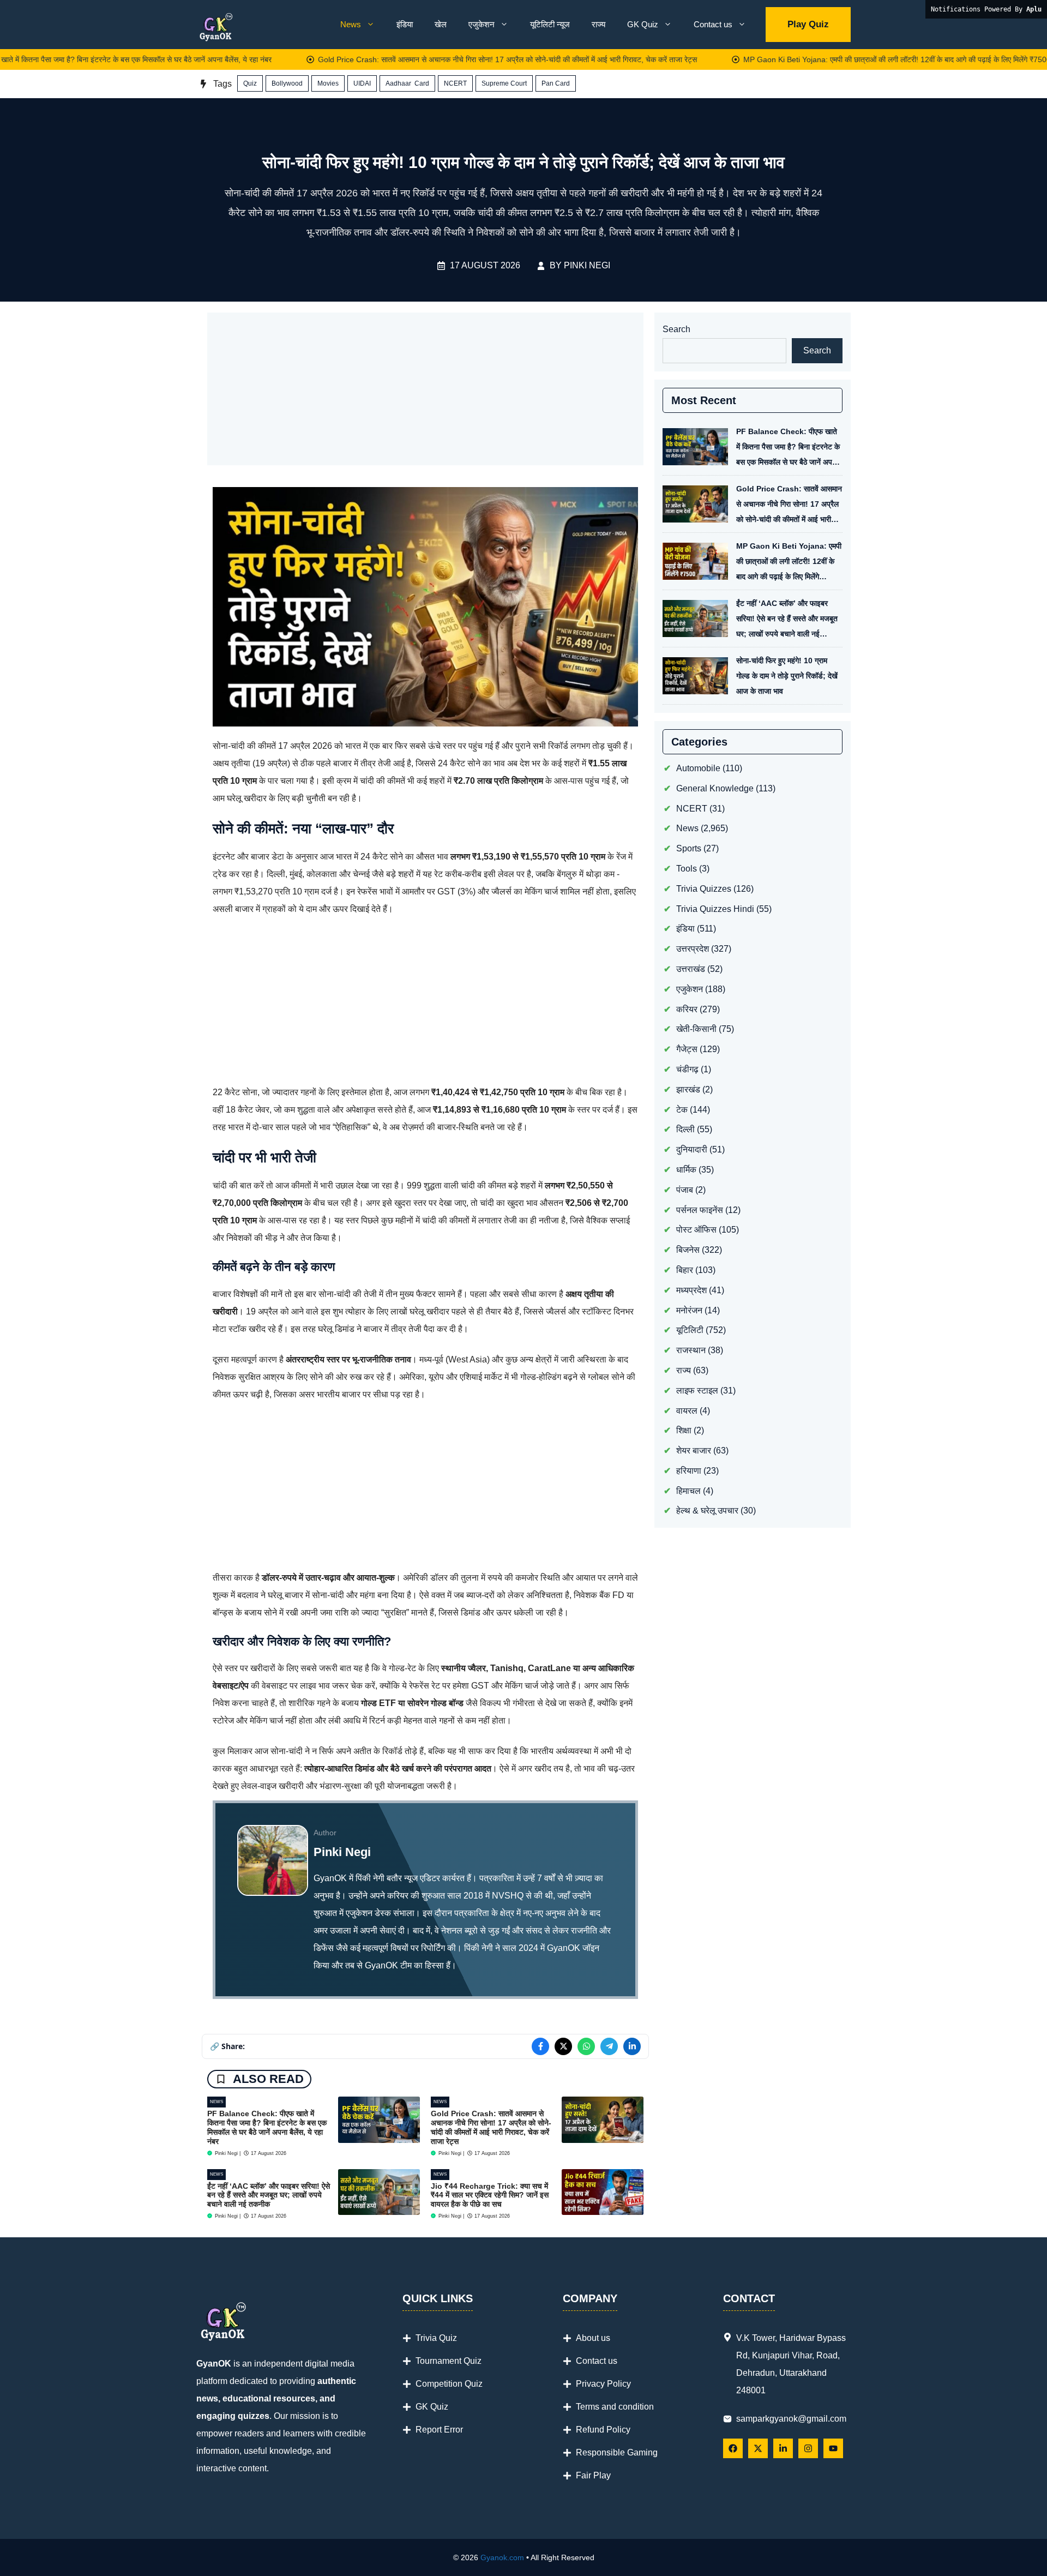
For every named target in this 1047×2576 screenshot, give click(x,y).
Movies (328, 83)
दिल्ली (685, 1129)
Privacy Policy (603, 2384)
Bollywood (287, 83)
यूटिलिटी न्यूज (550, 24)
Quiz (250, 83)
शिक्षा (684, 1430)
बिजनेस (688, 1250)
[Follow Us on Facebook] (733, 2448)
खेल (441, 24)
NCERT (455, 83)
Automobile (698, 768)
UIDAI (362, 83)
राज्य (598, 24)
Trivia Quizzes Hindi (715, 909)
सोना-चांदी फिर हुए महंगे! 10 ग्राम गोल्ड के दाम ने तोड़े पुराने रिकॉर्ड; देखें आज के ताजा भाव (787, 676)
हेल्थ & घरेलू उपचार (707, 1511)
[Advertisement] (425, 389)
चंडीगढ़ (687, 1069)
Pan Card (556, 83)
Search (676, 329)
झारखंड (688, 1089)
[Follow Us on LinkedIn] (783, 2448)
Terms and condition (615, 2407)
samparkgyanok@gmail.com (791, 2419)
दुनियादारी (692, 1149)
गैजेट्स (687, 1049)
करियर (687, 1009)
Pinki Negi (587, 265)
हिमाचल (688, 1491)
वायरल (687, 1411)
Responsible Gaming (617, 2452)
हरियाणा (689, 1471)
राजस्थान (691, 1350)
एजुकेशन (482, 24)
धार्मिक (686, 1170)
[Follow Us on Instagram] (808, 2448)
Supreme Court (504, 83)
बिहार (685, 1270)
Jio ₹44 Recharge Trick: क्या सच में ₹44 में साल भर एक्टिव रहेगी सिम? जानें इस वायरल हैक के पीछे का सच (490, 2195)
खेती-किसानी (696, 1029)
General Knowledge (715, 788)
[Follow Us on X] (758, 2448)
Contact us (713, 24)
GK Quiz (643, 24)
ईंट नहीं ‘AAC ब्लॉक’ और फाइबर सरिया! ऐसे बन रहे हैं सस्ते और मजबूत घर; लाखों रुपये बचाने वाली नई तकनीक (269, 2195)
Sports (689, 848)
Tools (687, 869)
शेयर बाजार (694, 1451)
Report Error (439, 2430)
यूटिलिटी (690, 1330)
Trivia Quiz (436, 2338)
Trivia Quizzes (704, 889)
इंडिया (405, 24)
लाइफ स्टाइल (697, 1391)
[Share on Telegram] (609, 2046)
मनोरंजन (689, 1310)
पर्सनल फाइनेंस (700, 1210)
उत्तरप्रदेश (693, 949)
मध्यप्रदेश (691, 1290)
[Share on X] (563, 2046)
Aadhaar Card (407, 83)
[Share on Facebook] (540, 2046)
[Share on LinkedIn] (632, 2046)
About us (593, 2338)
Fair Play (593, 2475)
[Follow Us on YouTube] (833, 2448)
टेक (682, 1110)
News (351, 24)
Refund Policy (603, 2430)
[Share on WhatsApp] (586, 2046)
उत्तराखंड (691, 969)
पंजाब (685, 1190)
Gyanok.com (502, 2557)
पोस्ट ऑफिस (696, 1230)
